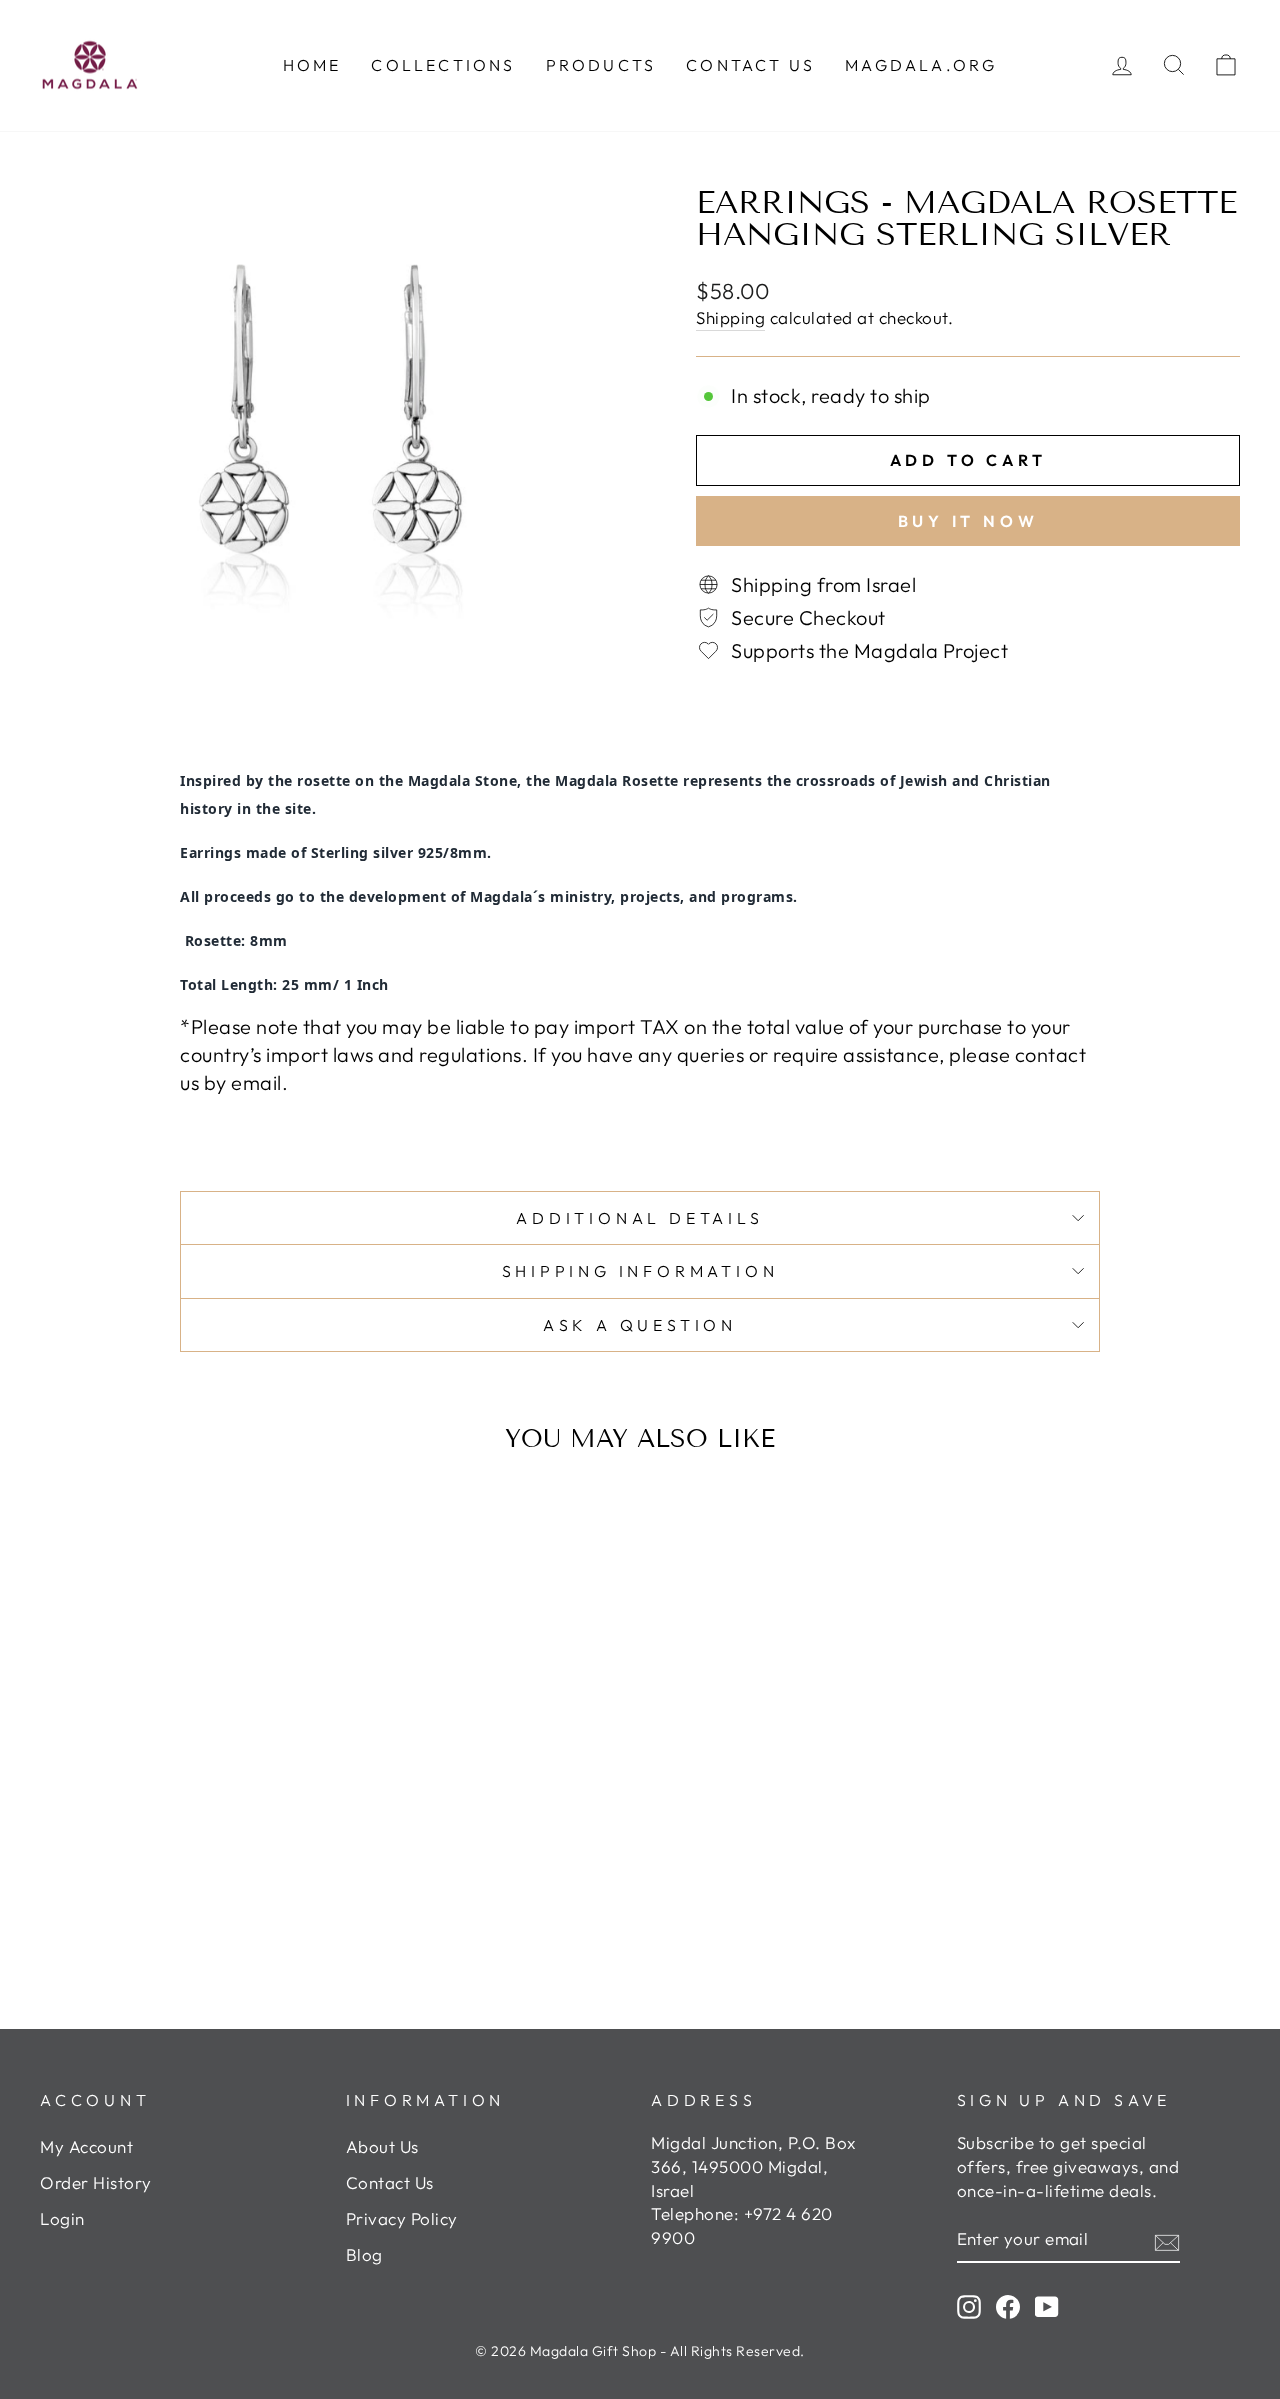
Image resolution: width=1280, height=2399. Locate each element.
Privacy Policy (402, 2218)
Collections (443, 65)
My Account (86, 2146)
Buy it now (968, 521)
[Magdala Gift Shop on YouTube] (1047, 2306)
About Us (382, 2146)
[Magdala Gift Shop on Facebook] (1008, 2306)
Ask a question (640, 1325)
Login (62, 2218)
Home (312, 65)
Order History (96, 2182)
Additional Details (639, 1218)
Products (601, 65)
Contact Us (390, 2182)
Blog (364, 2254)
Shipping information (640, 1271)
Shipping (730, 317)
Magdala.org (921, 65)
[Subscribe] (1167, 2240)
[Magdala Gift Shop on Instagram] (969, 2306)
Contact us (750, 65)
